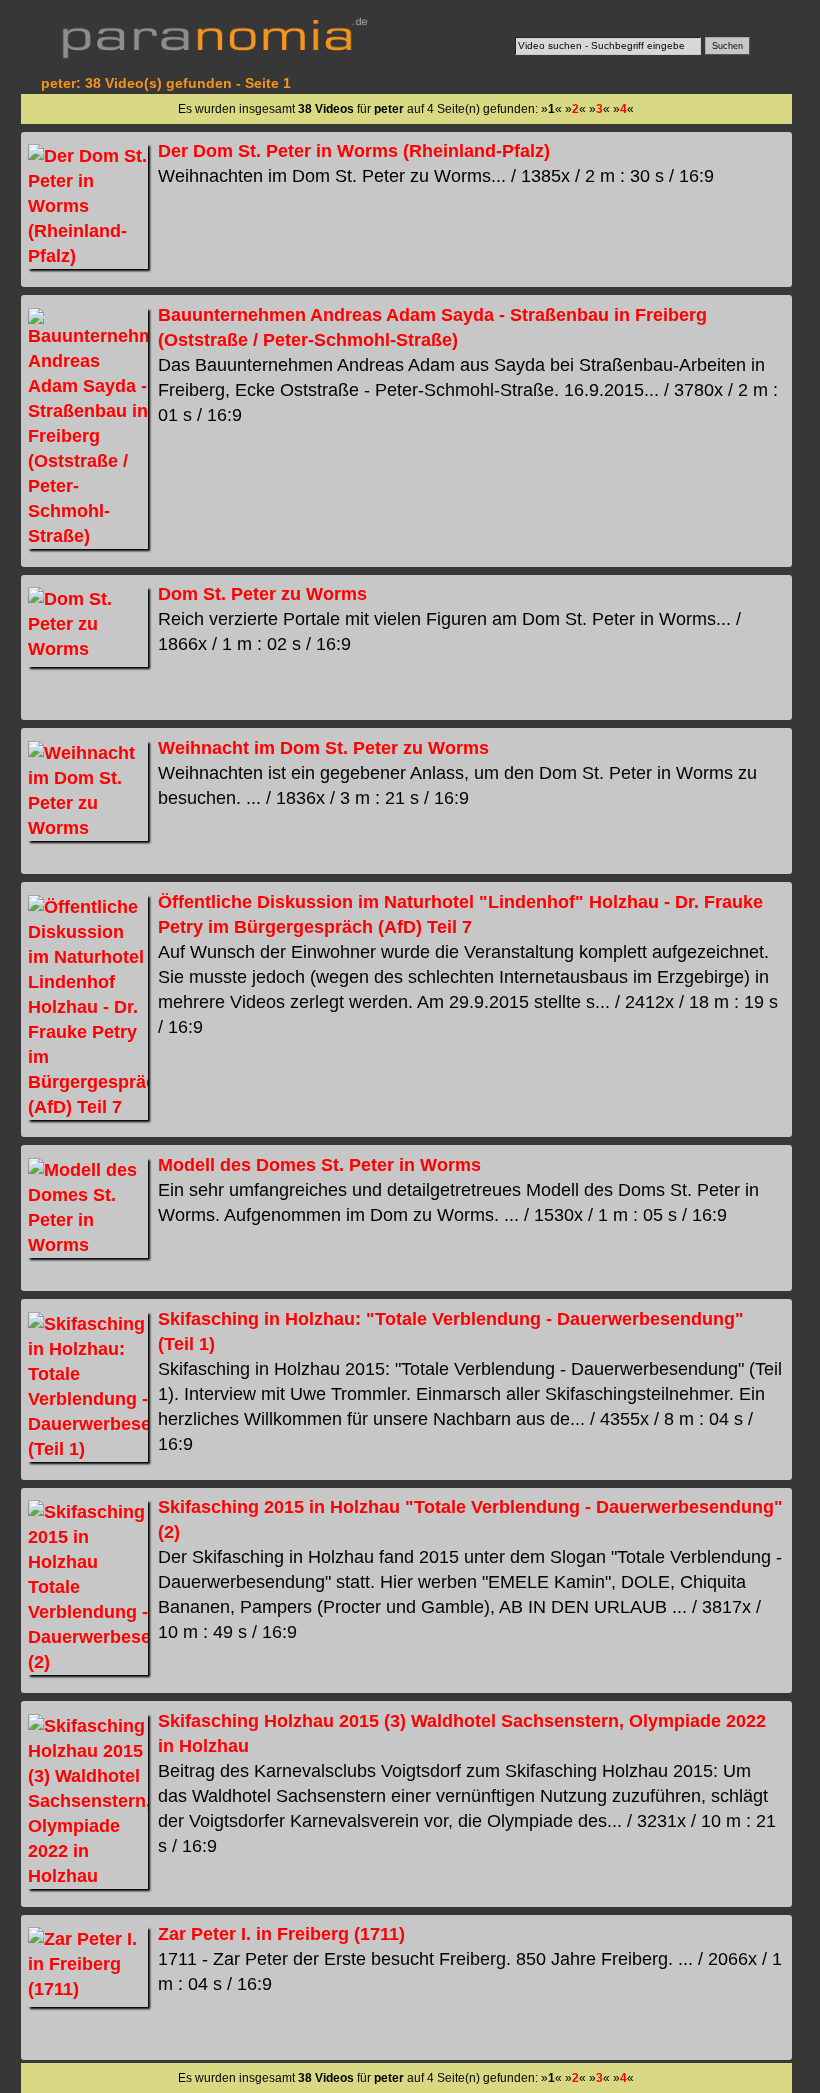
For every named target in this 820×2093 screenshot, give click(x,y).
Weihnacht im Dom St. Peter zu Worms (323, 748)
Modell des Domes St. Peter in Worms (319, 1165)
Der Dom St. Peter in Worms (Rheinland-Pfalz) (354, 151)
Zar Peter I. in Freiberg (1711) (281, 1934)
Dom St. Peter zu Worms (262, 594)
